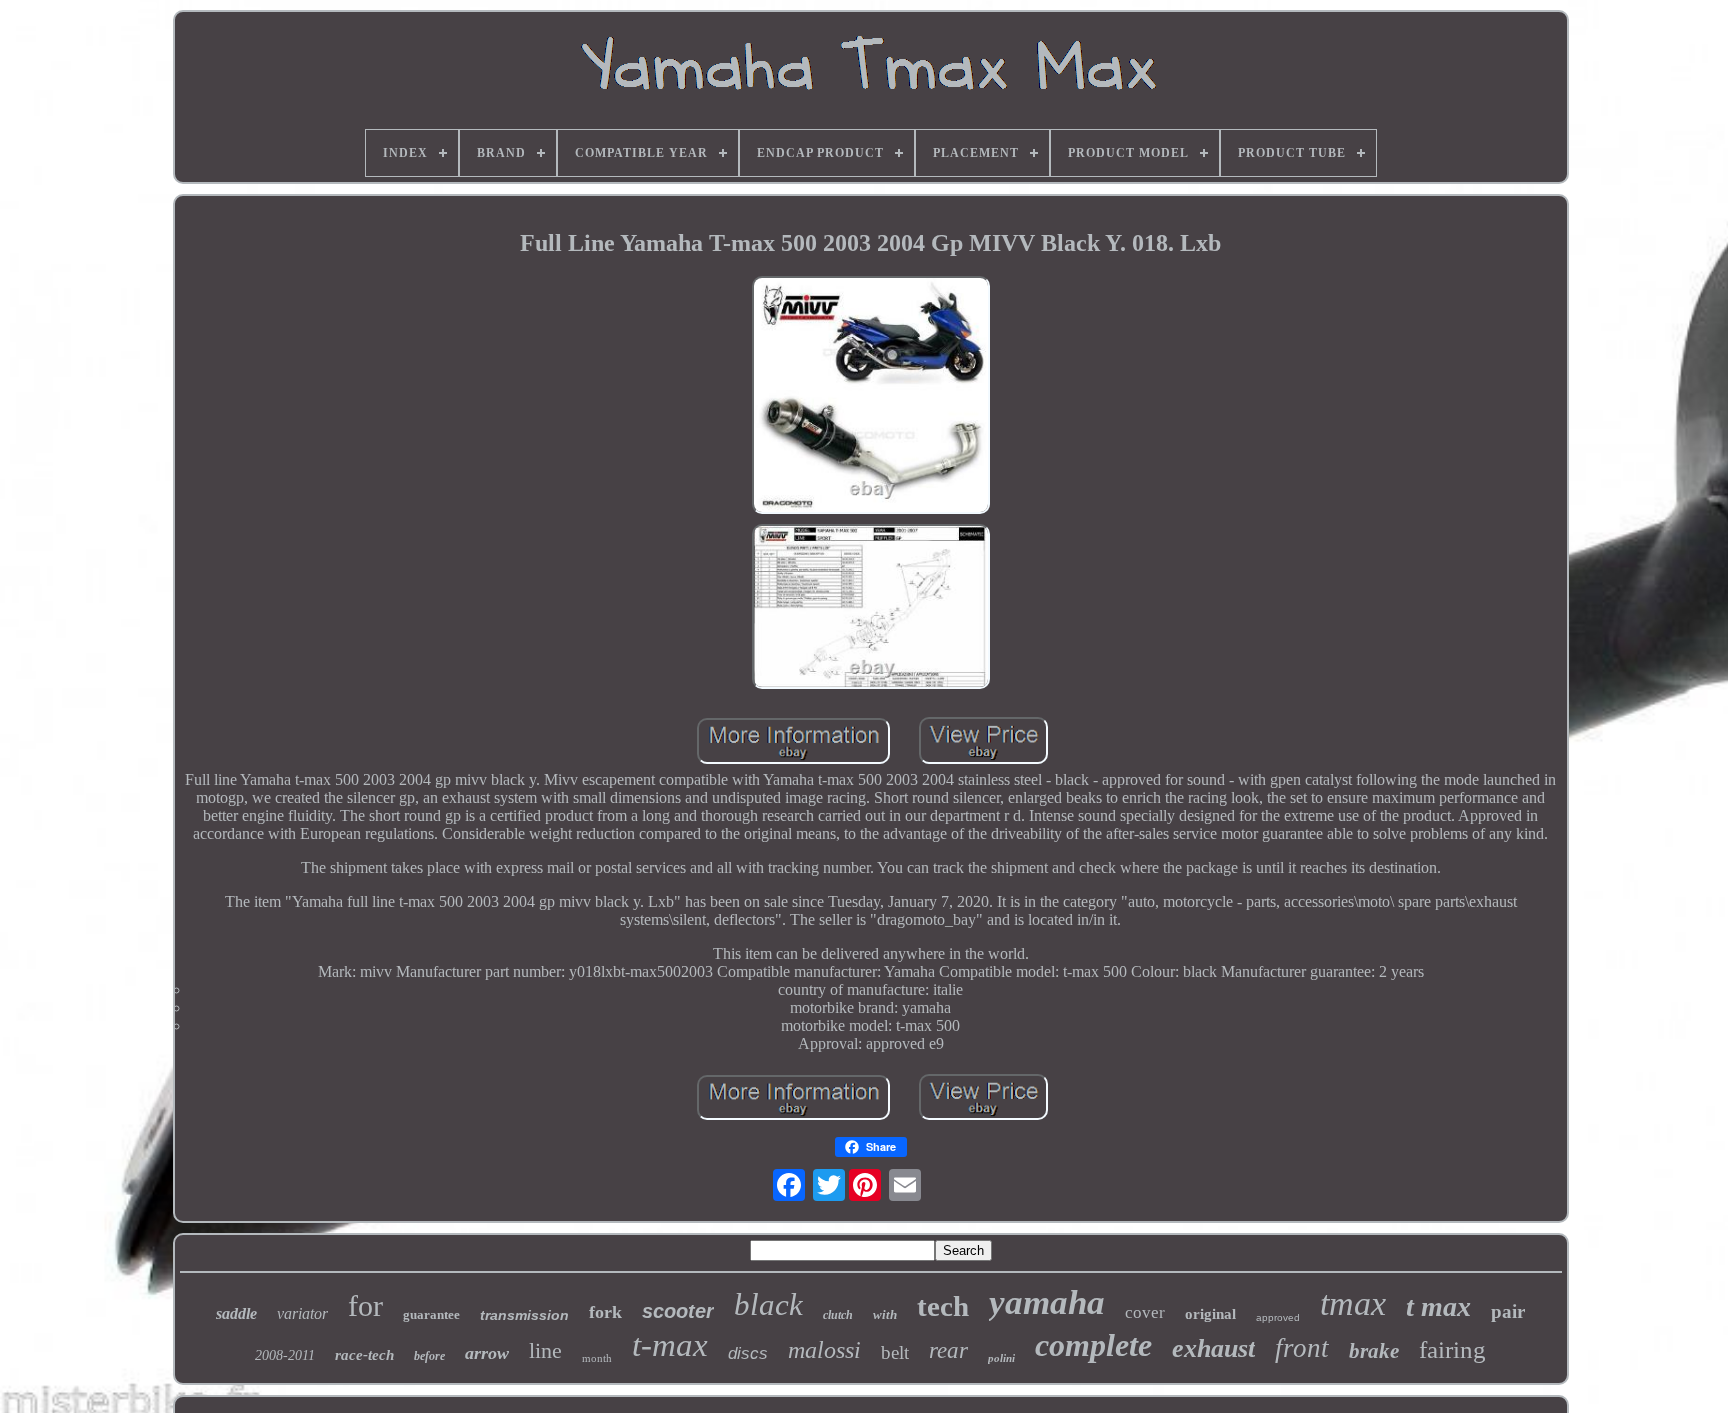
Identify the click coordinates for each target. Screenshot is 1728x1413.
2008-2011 (285, 1355)
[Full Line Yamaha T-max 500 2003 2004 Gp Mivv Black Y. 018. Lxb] (871, 397)
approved (1278, 1317)
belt (895, 1352)
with (885, 1314)
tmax (1353, 1303)
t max (1438, 1306)
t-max (670, 1345)
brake (1374, 1351)
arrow (487, 1353)
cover (1145, 1312)
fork (605, 1312)
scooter (678, 1311)
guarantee (431, 1314)
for (365, 1305)
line (545, 1350)
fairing (1452, 1349)
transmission (524, 1315)
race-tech (364, 1355)
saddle (236, 1313)
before (429, 1356)
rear (948, 1350)
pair (1508, 1311)
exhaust (1213, 1348)
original (1210, 1314)
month (597, 1358)
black (768, 1304)
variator (302, 1313)
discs (748, 1353)
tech (943, 1306)
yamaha (1047, 1302)
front (1302, 1348)
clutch (838, 1315)
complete (1093, 1345)
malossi (824, 1350)
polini (1001, 1358)
